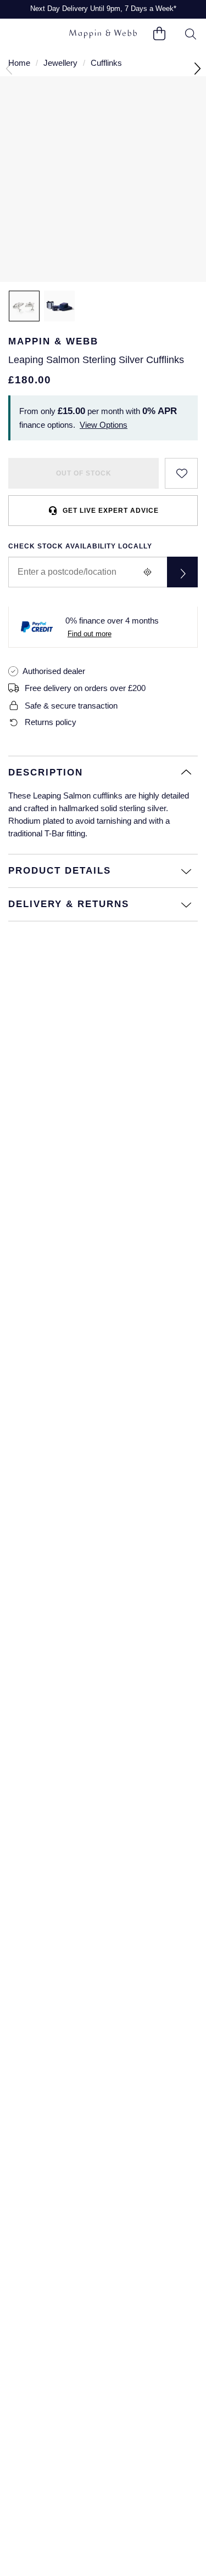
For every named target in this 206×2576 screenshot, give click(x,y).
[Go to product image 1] (24, 306)
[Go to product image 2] (59, 306)
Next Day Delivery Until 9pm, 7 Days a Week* (103, 9)
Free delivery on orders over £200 (85, 688)
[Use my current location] (147, 572)
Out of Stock (84, 473)
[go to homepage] (103, 34)
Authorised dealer (54, 671)
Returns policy (51, 722)
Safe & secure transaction (71, 706)
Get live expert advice (111, 511)
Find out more (90, 634)
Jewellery (60, 63)
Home (19, 63)
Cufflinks (106, 63)
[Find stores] (182, 572)
